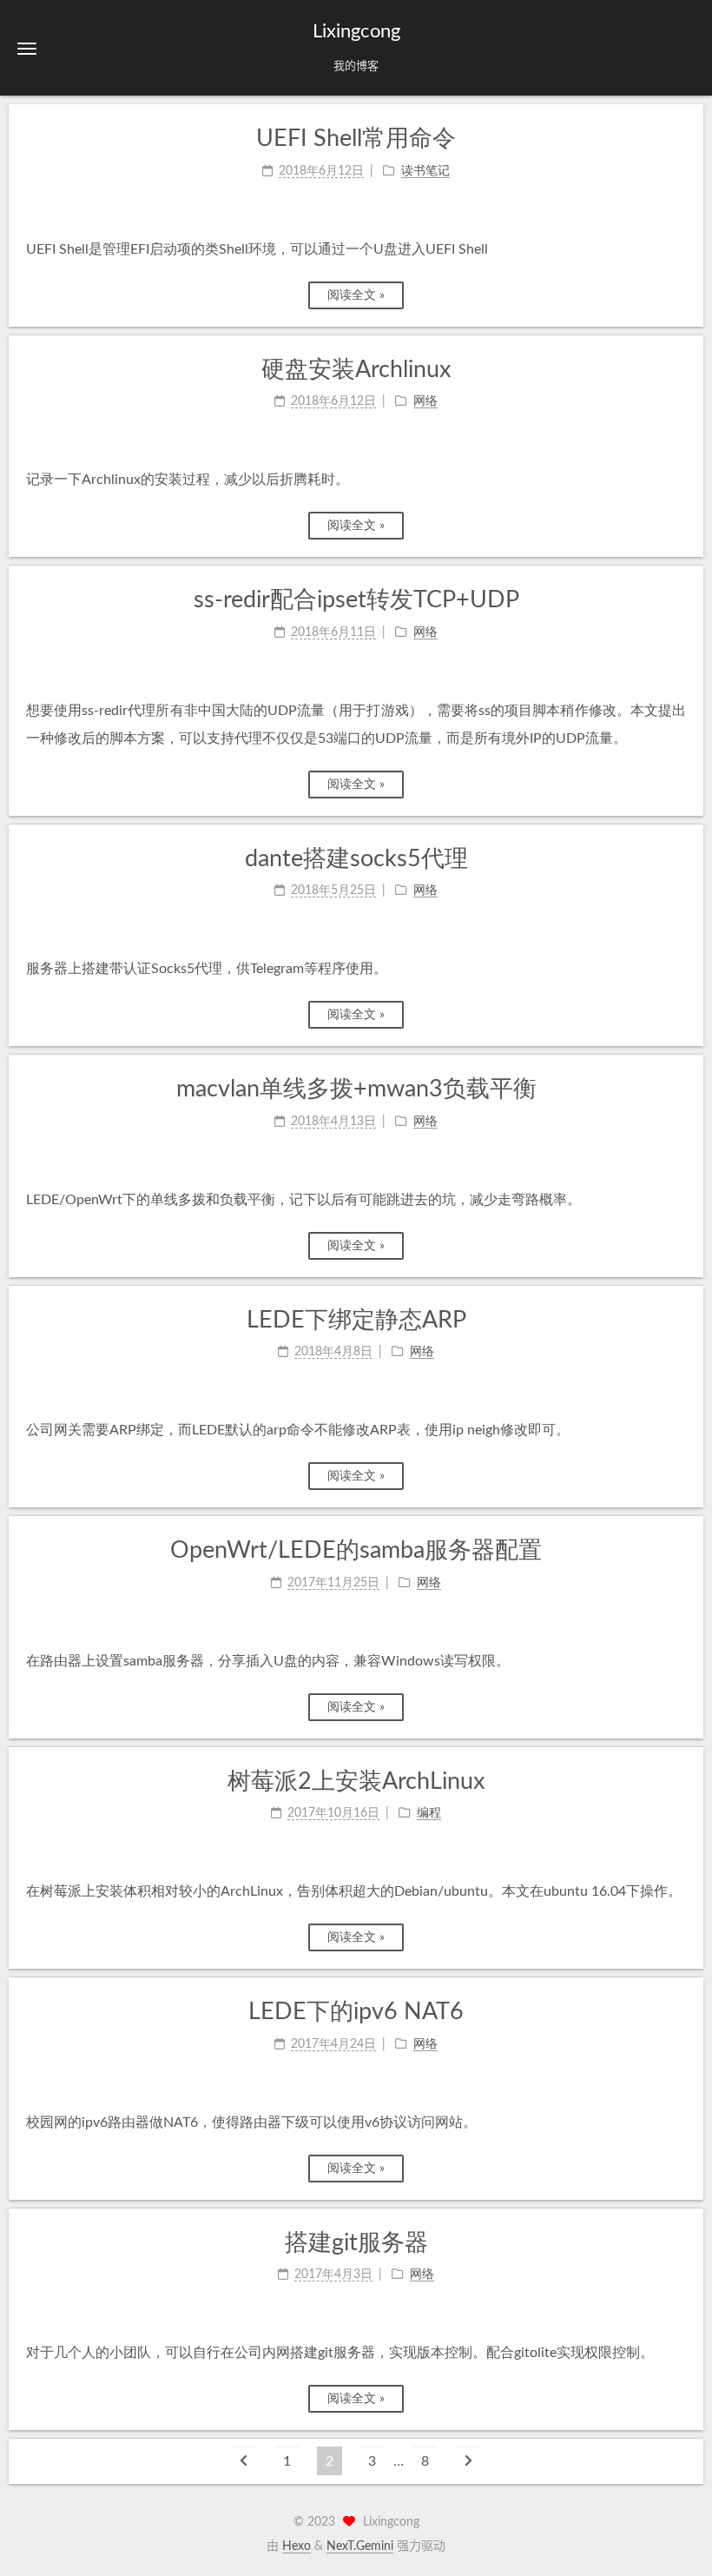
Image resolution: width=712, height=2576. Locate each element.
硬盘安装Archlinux (356, 370)
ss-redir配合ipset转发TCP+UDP (356, 600)
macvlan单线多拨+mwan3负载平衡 (356, 1089)
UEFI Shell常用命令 (356, 139)
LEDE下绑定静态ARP (356, 1320)
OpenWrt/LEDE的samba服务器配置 (356, 1550)
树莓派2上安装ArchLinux (356, 1781)
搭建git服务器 (356, 2243)
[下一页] (468, 2461)
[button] (27, 48)
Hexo (297, 2546)
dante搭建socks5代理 (356, 859)
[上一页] (244, 2461)
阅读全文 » (356, 295)
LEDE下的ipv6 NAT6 (356, 2012)
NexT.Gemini (360, 2546)
